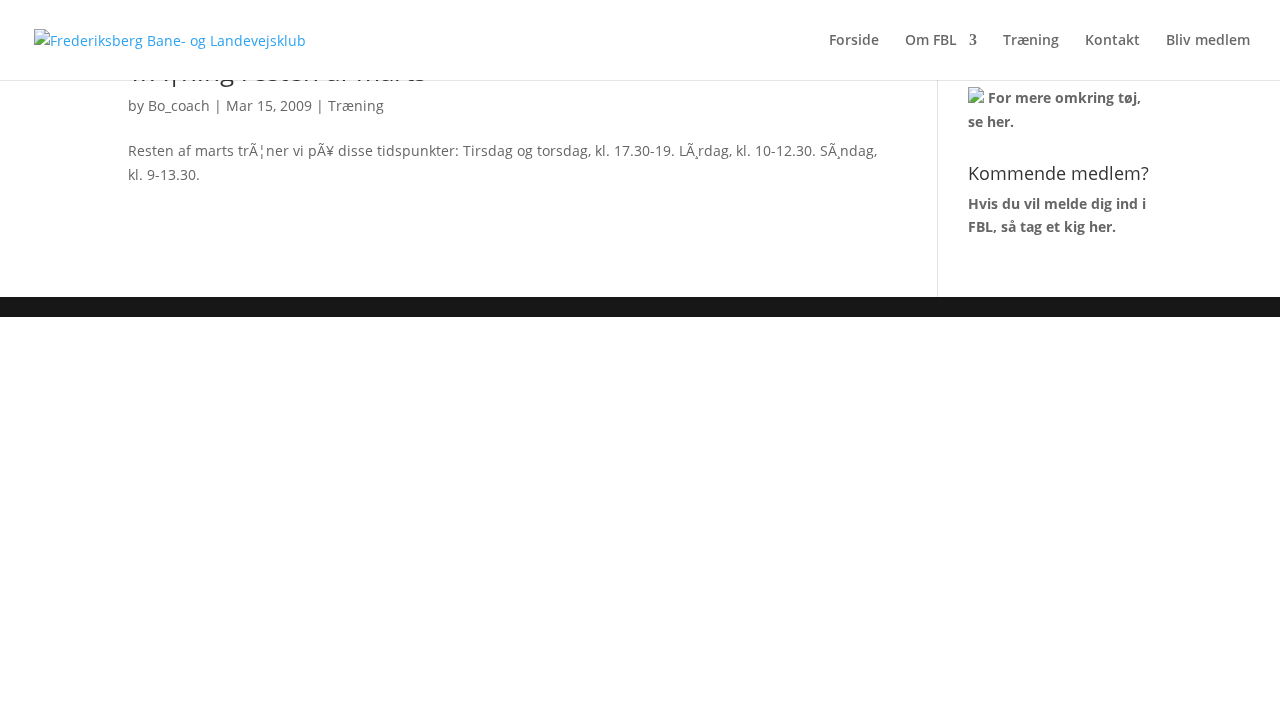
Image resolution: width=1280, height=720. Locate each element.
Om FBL (931, 41)
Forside (854, 41)
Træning (1031, 41)
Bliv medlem (1208, 41)
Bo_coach (179, 105)
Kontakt (1112, 41)
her (998, 121)
